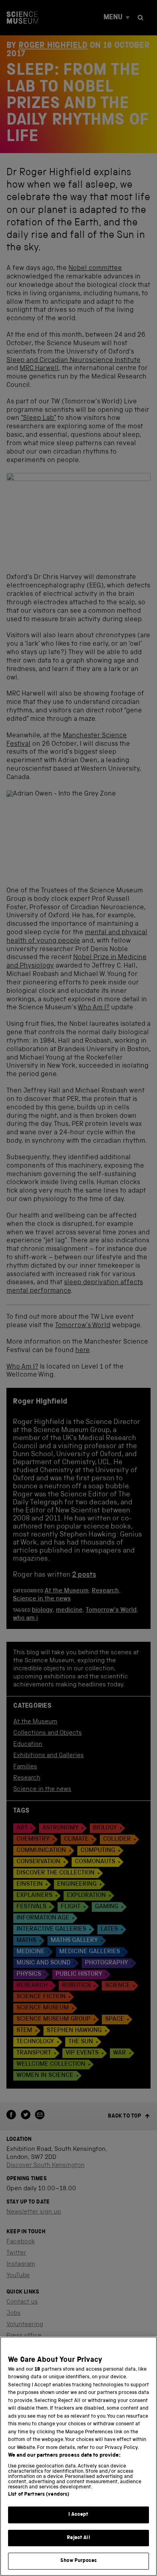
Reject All (78, 2538)
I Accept (78, 2515)
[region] (78, 2456)
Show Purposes (78, 2561)
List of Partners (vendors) (39, 2495)
